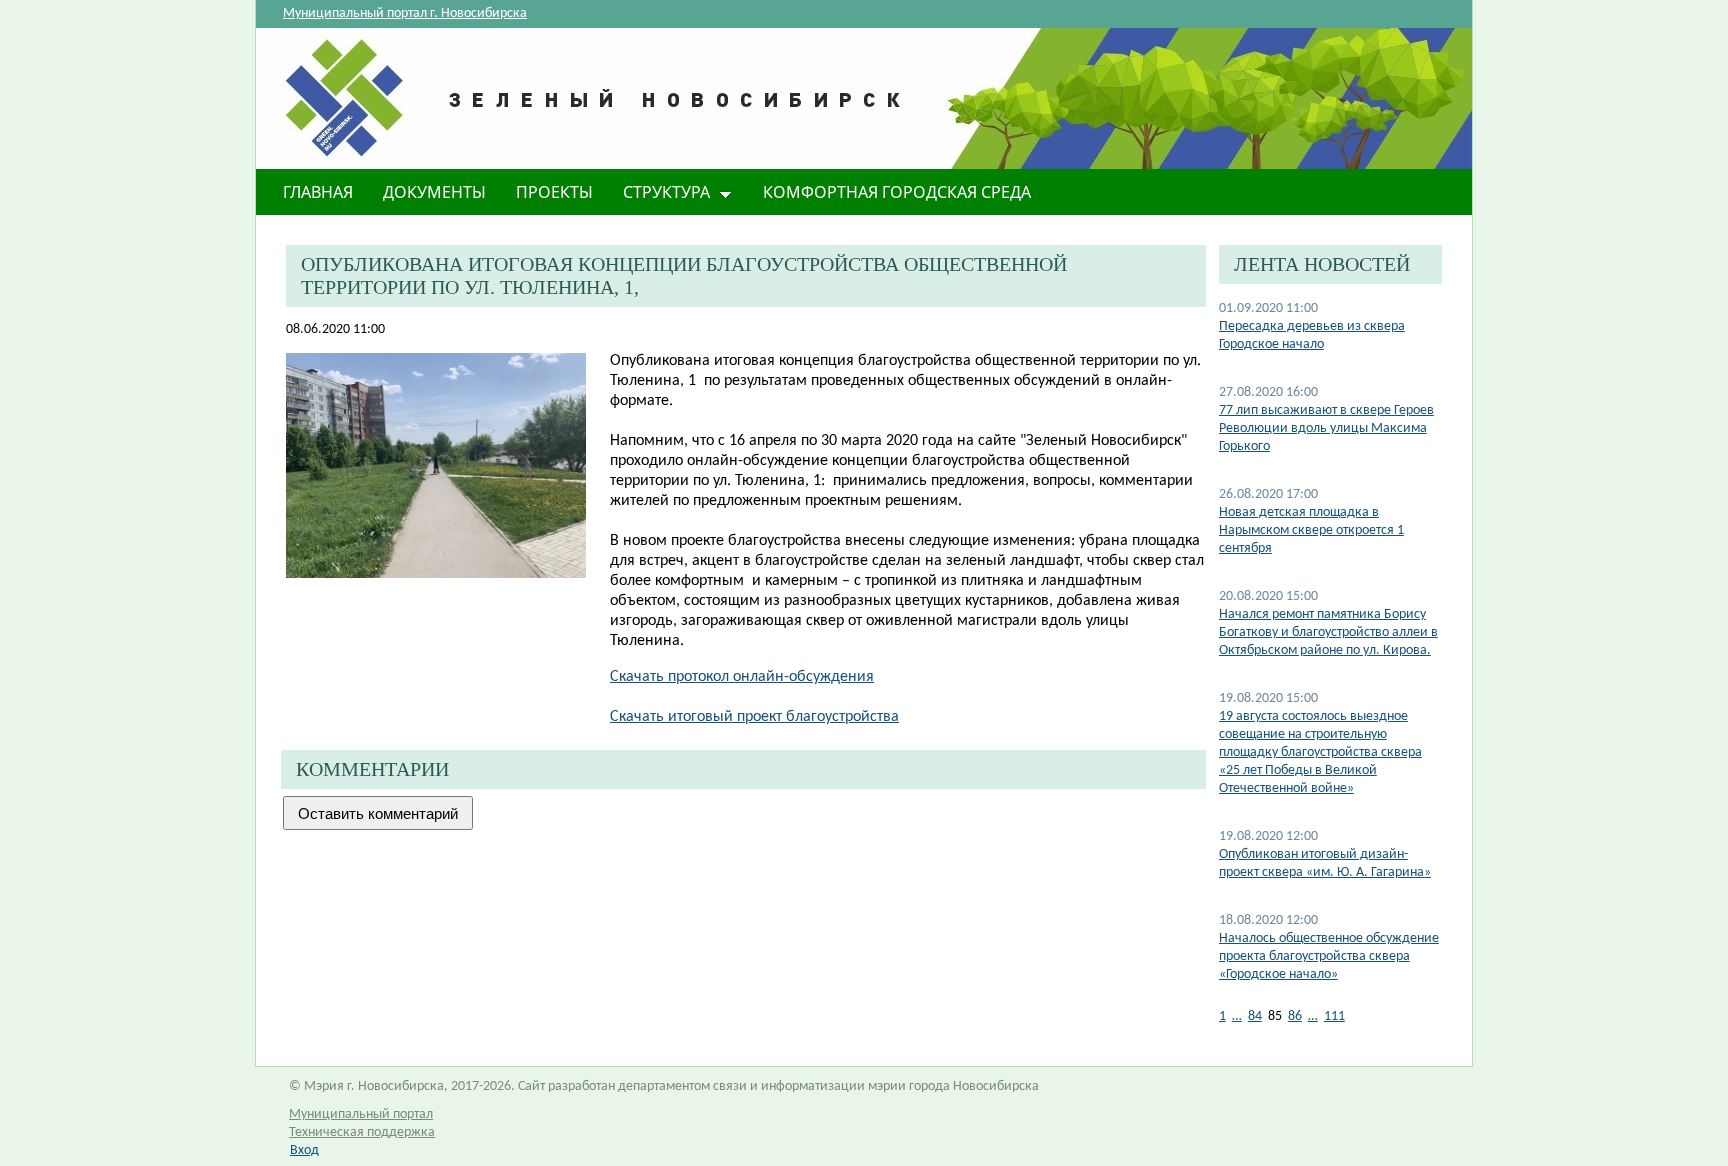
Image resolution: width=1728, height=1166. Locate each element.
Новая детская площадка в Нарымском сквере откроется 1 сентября (1311, 530)
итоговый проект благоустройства (754, 717)
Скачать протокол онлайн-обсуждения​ (742, 677)
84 (1255, 1016)
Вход (304, 1150)
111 (1334, 1016)
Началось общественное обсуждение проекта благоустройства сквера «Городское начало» (1329, 956)
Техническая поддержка (362, 1132)
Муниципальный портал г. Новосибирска (405, 13)
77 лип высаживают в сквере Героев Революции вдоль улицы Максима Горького (1326, 428)
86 (1295, 1016)
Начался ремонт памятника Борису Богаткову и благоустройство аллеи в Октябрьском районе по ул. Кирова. (1328, 632)
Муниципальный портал (361, 1114)
